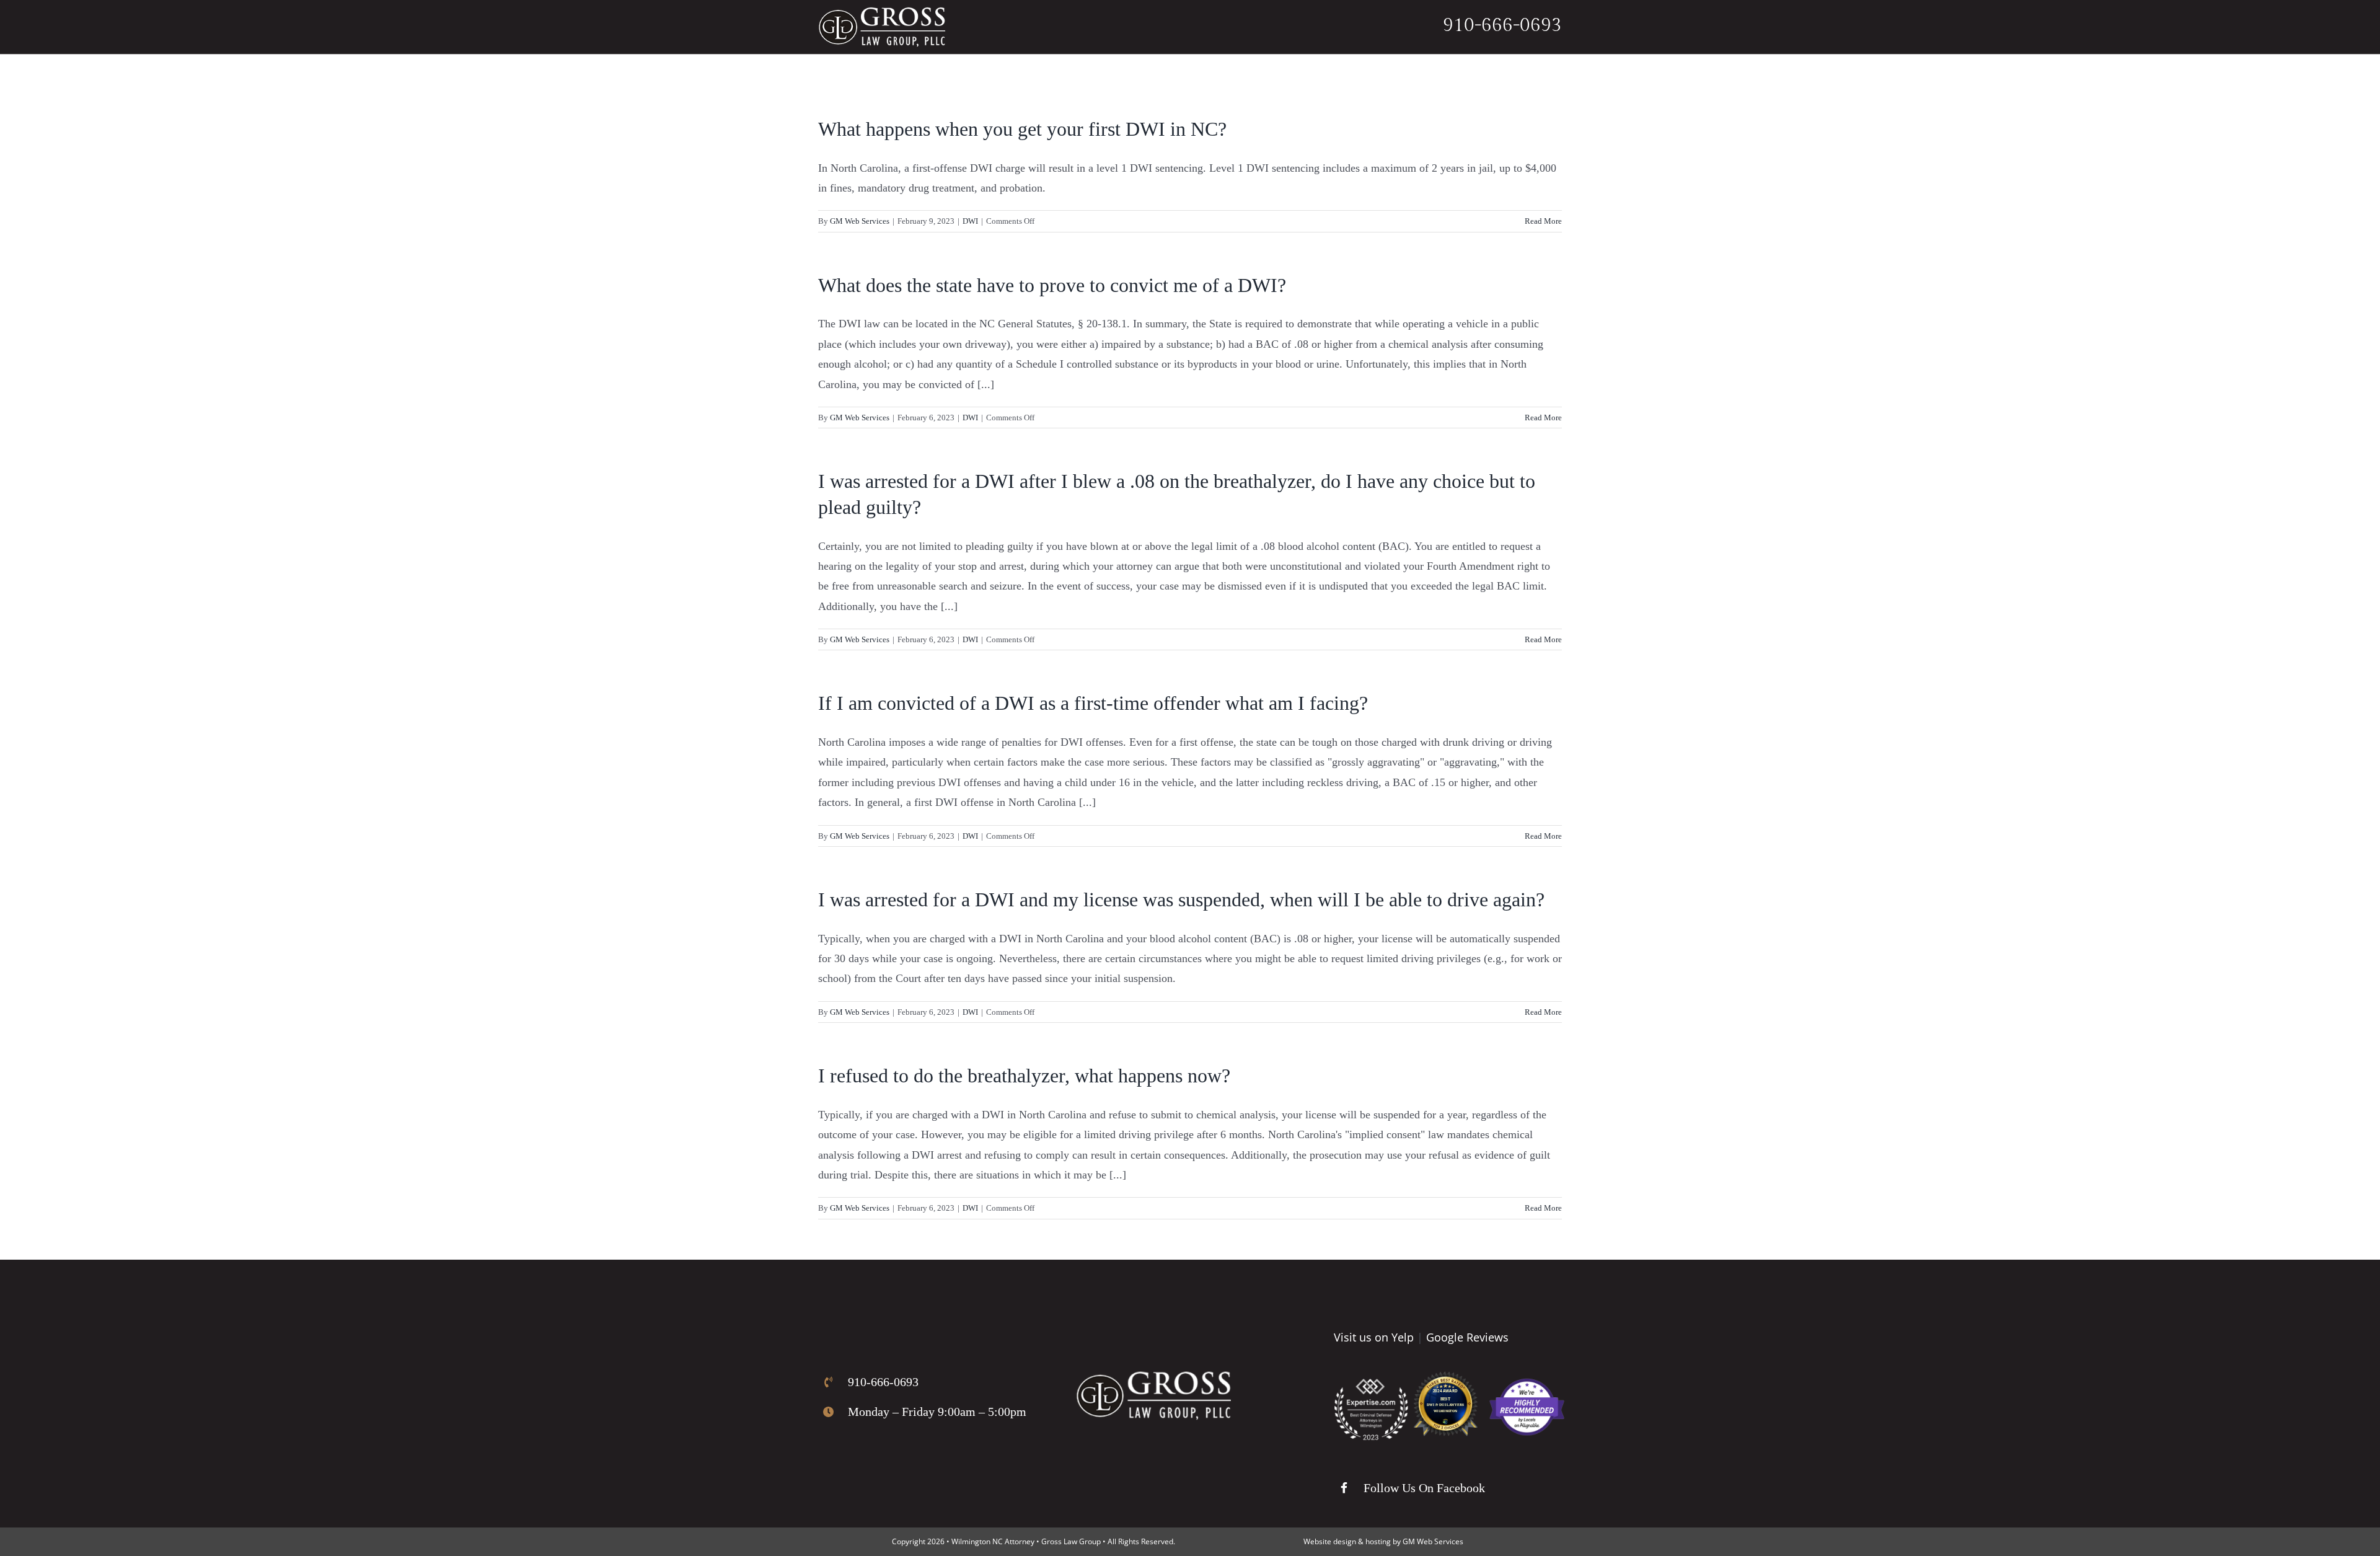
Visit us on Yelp (1374, 1337)
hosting (1378, 1541)
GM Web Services (860, 221)
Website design (1330, 1541)
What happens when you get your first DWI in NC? (1022, 129)
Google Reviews (1467, 1337)
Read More (1543, 221)
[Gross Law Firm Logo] (1153, 1377)
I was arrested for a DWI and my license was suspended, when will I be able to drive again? (1181, 900)
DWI (970, 221)
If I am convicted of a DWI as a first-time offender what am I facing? (1093, 703)
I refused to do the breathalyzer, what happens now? (1024, 1076)
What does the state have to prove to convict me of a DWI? (1052, 285)
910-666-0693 (1502, 25)
